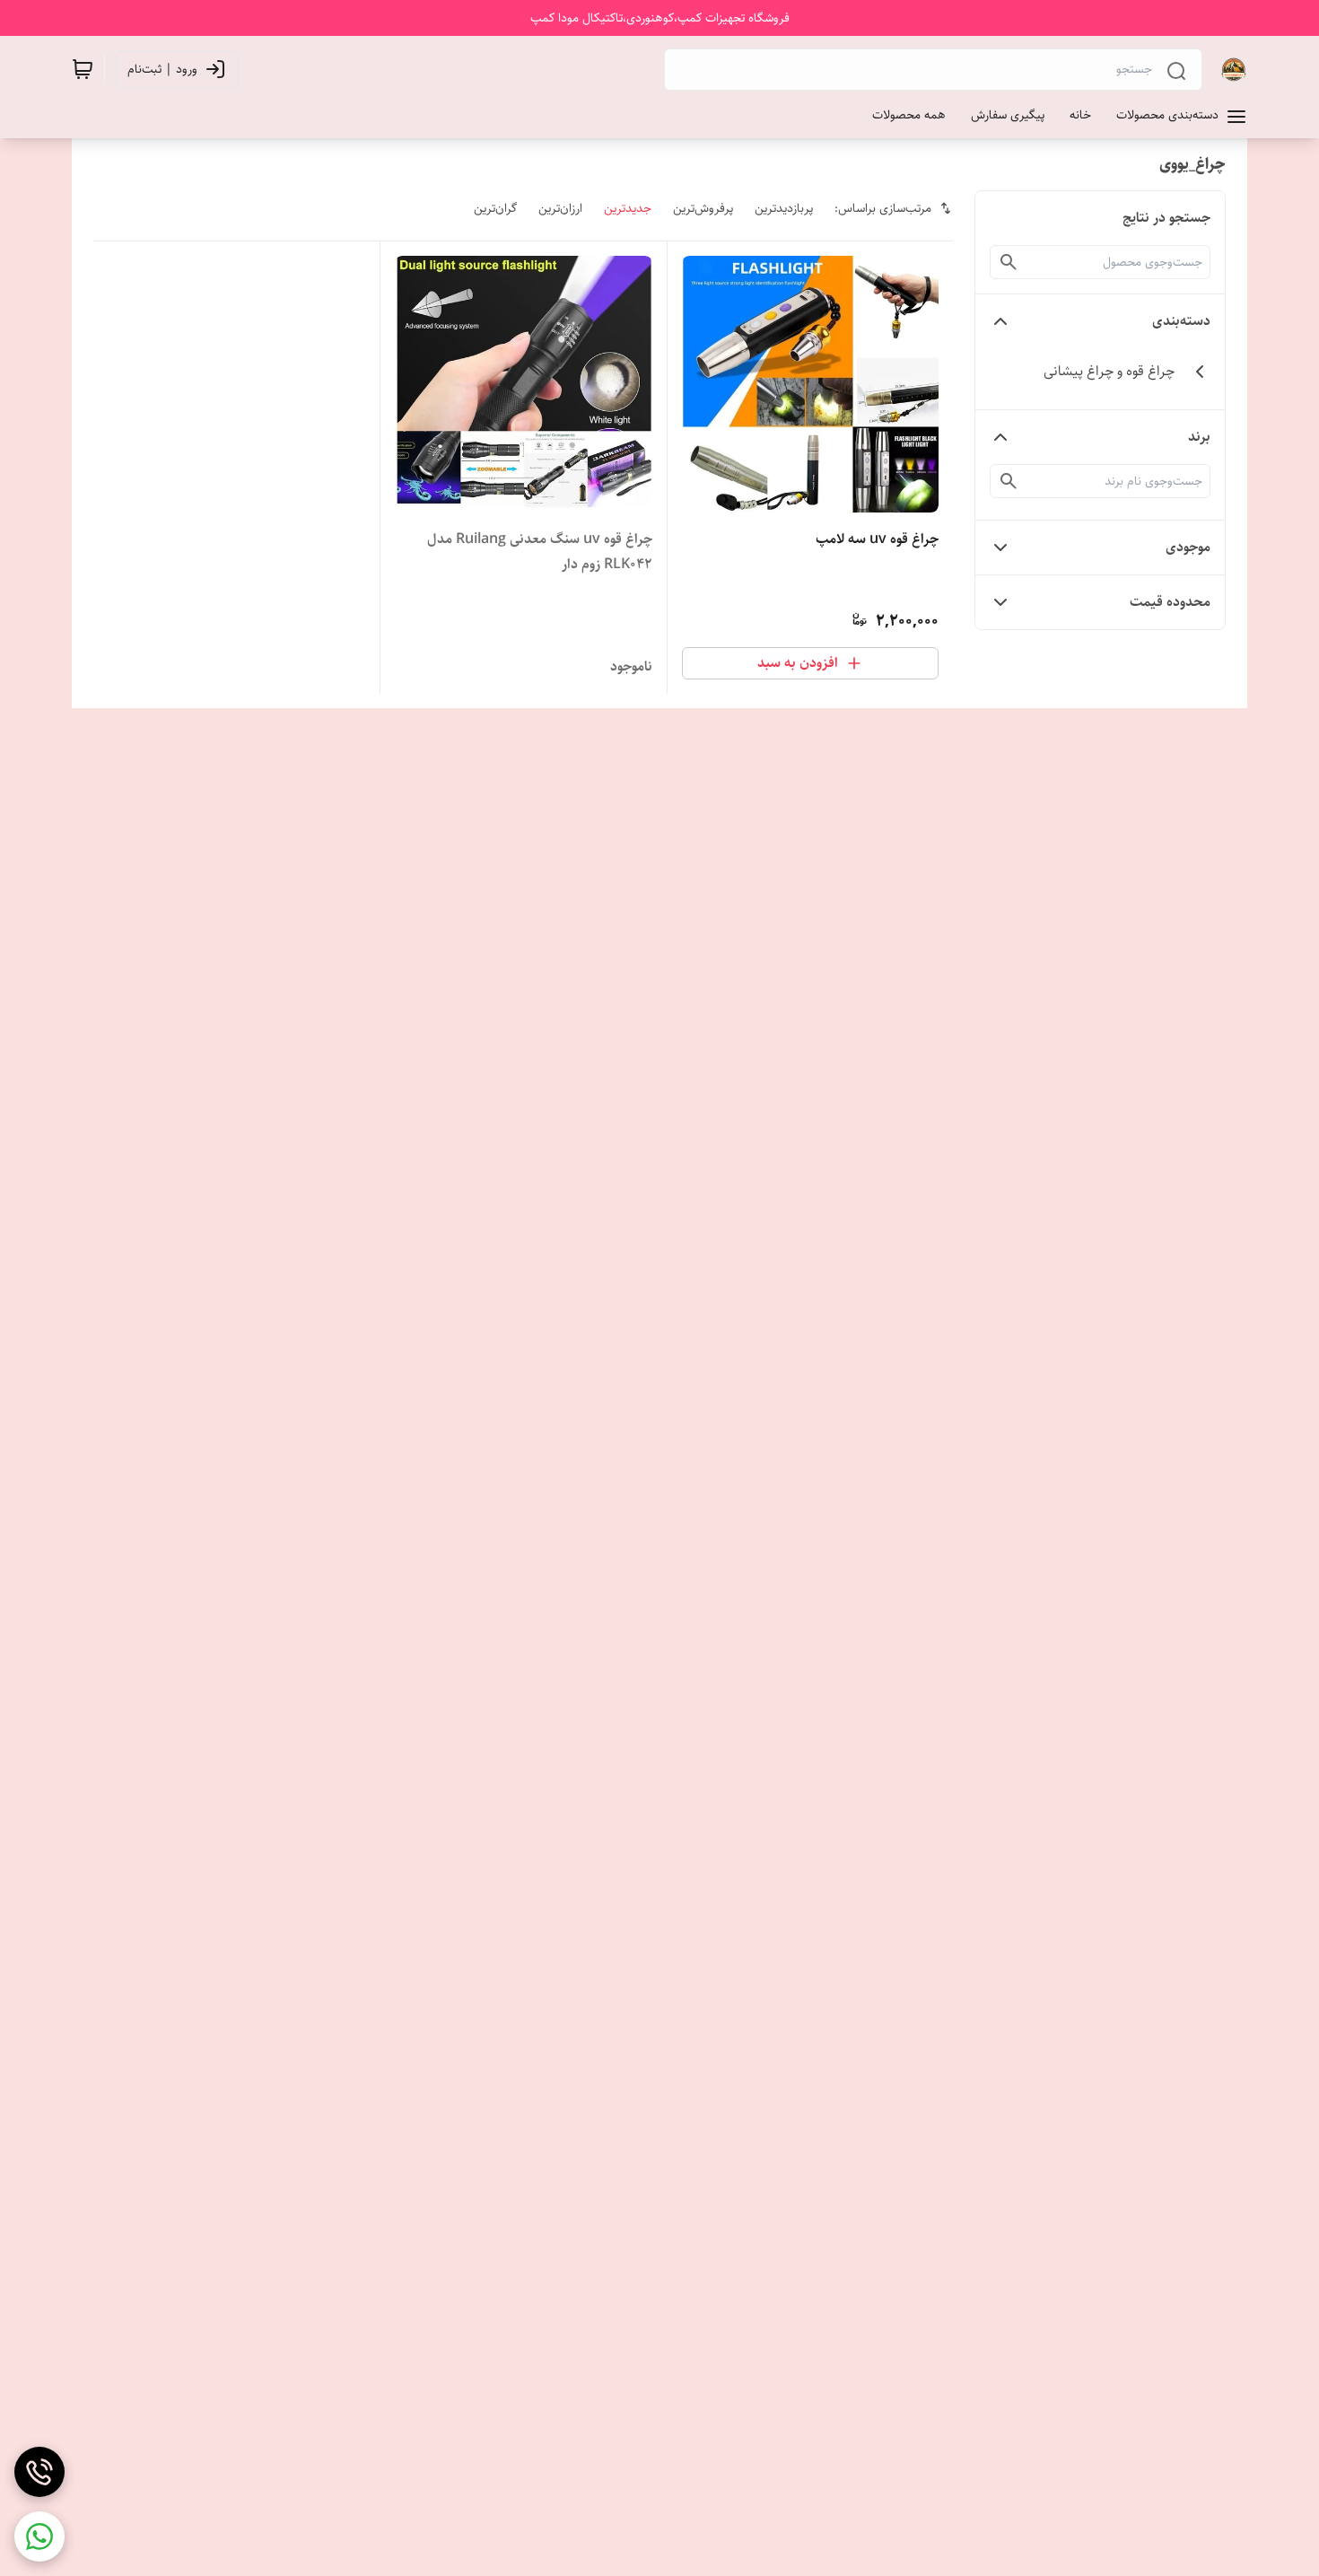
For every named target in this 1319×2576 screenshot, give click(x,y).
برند (1199, 437)
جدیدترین (628, 208)
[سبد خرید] (83, 69)
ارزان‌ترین (560, 208)
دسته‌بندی (1181, 321)
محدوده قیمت (1170, 602)
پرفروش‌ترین (703, 208)
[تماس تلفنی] (39, 2472)
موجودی (1188, 547)
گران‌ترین (495, 208)
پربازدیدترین (784, 208)
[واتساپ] (39, 2537)
